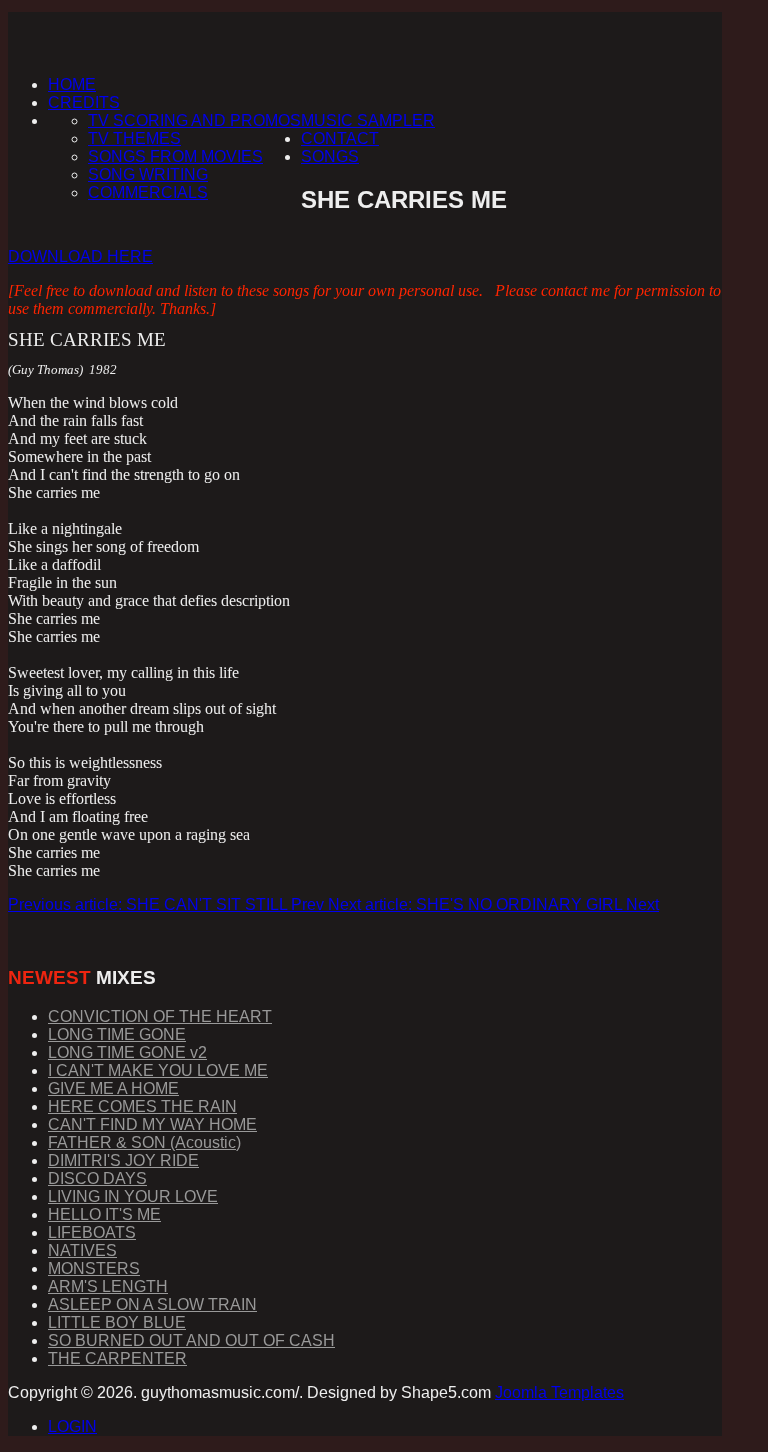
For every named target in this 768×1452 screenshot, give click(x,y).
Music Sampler (368, 120)
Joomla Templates (559, 1392)
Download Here (80, 256)
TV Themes (134, 138)
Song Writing (148, 174)
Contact (340, 138)
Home (72, 84)
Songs (330, 156)
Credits (84, 102)
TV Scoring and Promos (194, 120)
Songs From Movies (175, 156)
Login (72, 1426)
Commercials (148, 192)
